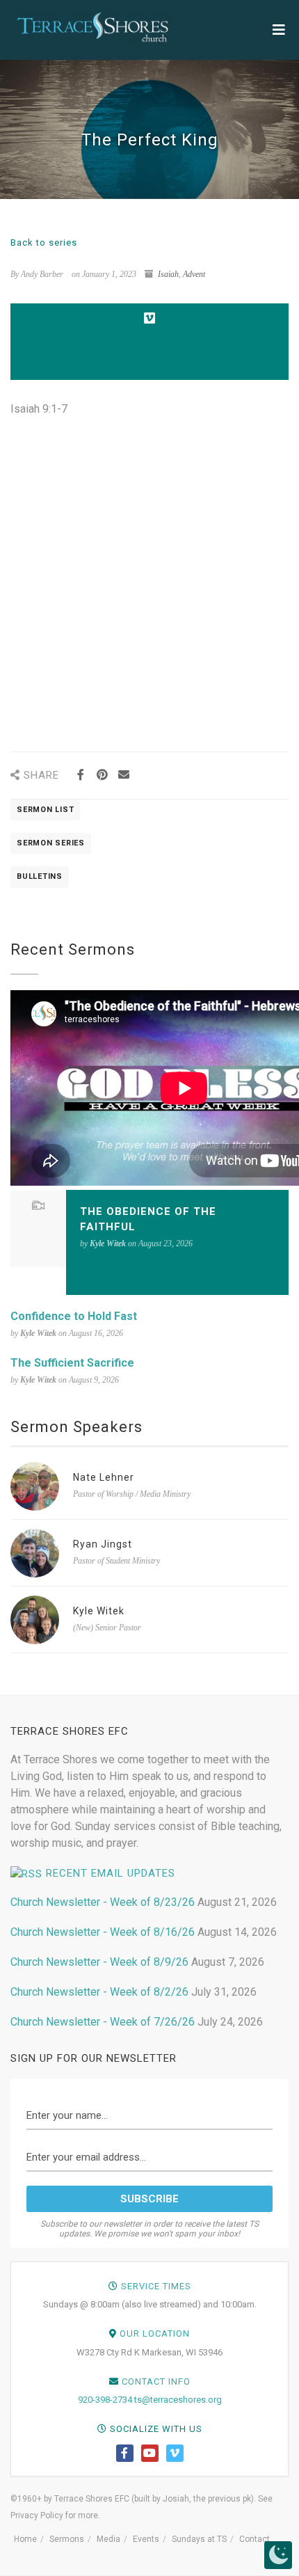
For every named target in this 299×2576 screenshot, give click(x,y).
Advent (194, 274)
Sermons (67, 2539)
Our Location (155, 2333)
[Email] (123, 775)
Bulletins (40, 876)
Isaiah (168, 274)
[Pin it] (102, 775)
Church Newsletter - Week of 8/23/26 (103, 1902)
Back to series (44, 243)
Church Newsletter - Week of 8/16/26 (103, 1932)
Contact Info (156, 2382)
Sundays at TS (199, 2539)
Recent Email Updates (111, 1873)
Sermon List (45, 810)
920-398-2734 (105, 2400)
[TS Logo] (92, 27)
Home (25, 2539)
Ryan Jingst (103, 1544)
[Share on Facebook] (80, 775)
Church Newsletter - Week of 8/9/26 (99, 1962)
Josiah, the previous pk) (208, 2499)
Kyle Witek (99, 1611)
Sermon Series (51, 843)
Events (146, 2539)
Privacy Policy (37, 2515)
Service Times (156, 2286)
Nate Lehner (104, 1477)
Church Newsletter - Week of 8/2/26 (99, 1992)
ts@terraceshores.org (178, 2400)
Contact (254, 2539)
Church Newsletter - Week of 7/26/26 (103, 2022)
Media (108, 2539)
